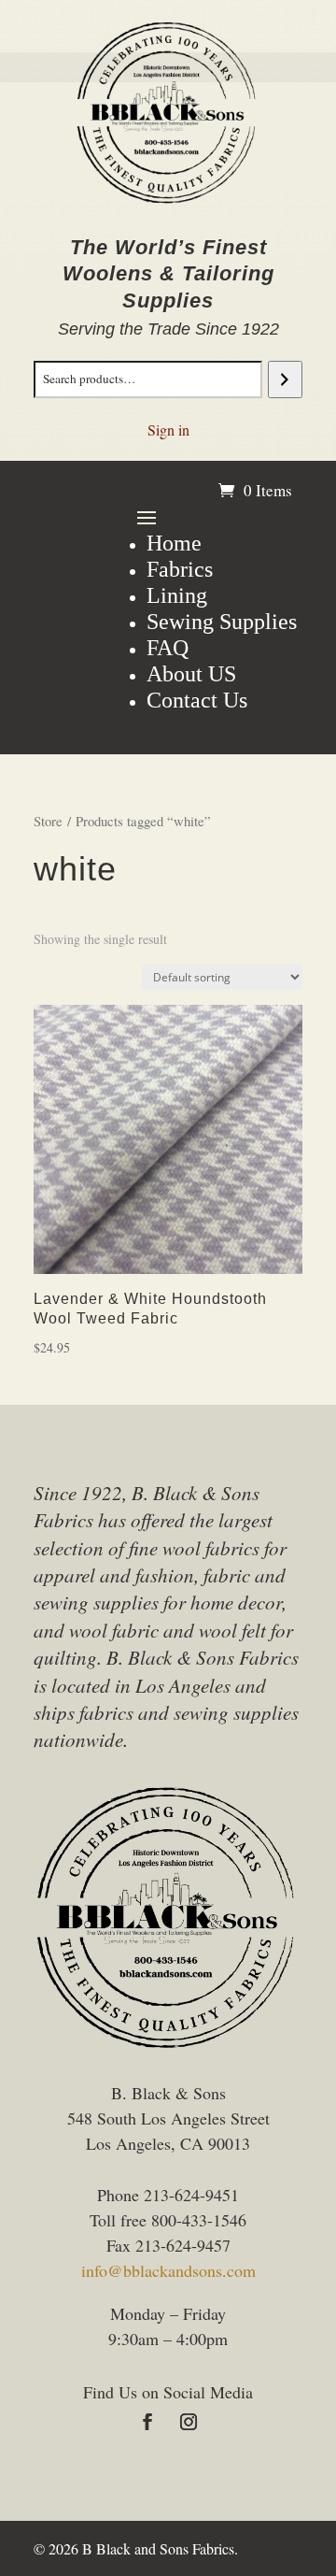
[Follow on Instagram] (189, 2422)
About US (191, 674)
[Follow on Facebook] (147, 2422)
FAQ (168, 648)
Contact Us (197, 700)
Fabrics (180, 569)
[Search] (285, 379)
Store (48, 821)
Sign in (168, 429)
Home (174, 543)
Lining (177, 595)
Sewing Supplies (222, 622)
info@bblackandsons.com (168, 2270)
